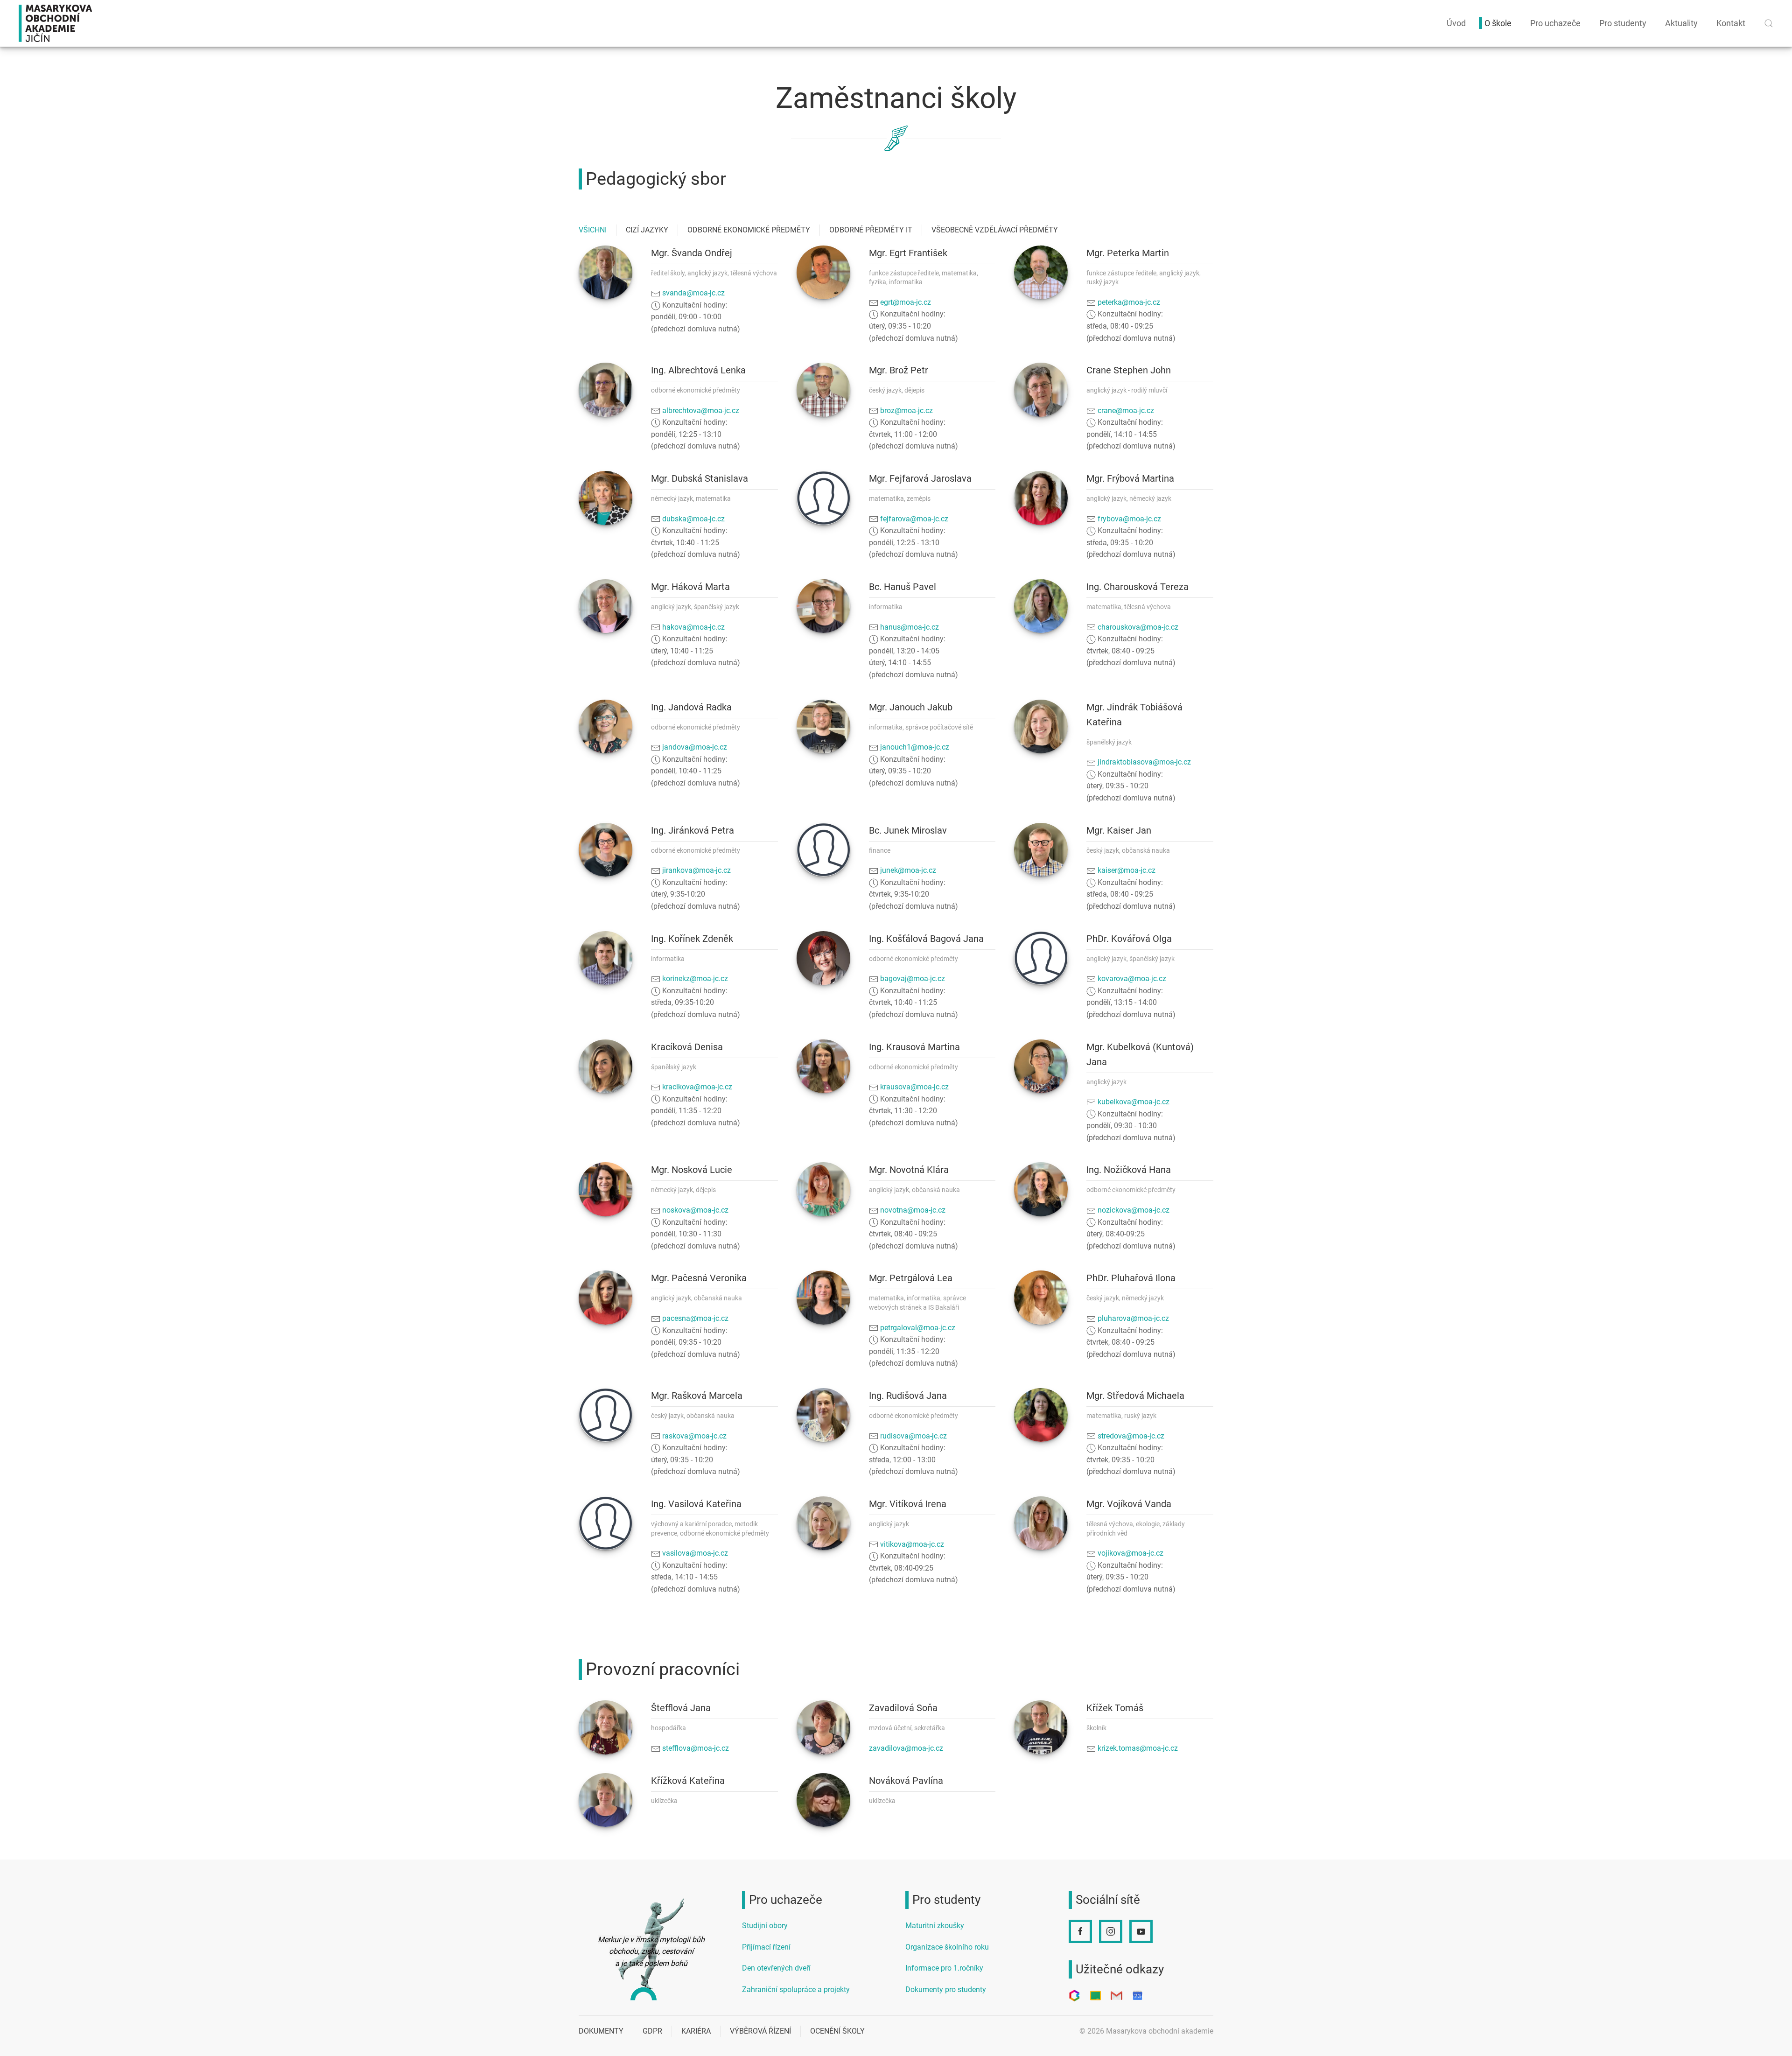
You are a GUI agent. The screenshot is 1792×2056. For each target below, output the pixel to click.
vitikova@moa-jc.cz (912, 1544)
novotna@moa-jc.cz (913, 1210)
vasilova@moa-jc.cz (695, 1553)
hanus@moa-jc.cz (910, 627)
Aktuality (1681, 23)
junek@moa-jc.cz (908, 870)
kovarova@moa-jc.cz (1132, 979)
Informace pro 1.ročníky (944, 1968)
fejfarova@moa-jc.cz (914, 519)
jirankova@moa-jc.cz (696, 870)
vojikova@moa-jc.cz (1130, 1553)
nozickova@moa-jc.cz (1134, 1210)
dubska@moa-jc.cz (693, 519)
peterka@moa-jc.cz (1129, 302)
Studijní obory (765, 1926)
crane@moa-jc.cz (1126, 410)
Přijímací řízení (766, 1947)
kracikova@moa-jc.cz (697, 1087)
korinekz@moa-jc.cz (695, 979)
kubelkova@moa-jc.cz (1134, 1102)
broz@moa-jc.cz (906, 410)
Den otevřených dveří (776, 1968)
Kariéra (696, 2031)
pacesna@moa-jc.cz (695, 1318)
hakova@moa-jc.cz (693, 627)
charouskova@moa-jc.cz (1138, 627)
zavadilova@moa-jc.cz (906, 1748)
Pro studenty (1623, 23)
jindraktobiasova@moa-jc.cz (1144, 762)
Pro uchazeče (1555, 23)
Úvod (1456, 23)
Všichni (593, 230)
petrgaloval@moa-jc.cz (918, 1328)
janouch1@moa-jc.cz (915, 747)
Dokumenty (601, 2031)
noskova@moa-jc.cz (695, 1210)
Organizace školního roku (947, 1947)
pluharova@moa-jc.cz (1133, 1318)
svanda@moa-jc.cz (693, 293)
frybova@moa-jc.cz (1129, 519)
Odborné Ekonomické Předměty (749, 230)
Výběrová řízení (760, 2031)
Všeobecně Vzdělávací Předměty (995, 230)
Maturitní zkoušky (935, 1926)
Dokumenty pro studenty (946, 1989)
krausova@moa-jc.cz (914, 1087)
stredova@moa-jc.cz (1131, 1436)
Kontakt (1731, 23)
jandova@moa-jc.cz (695, 747)
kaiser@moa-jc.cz (1127, 870)
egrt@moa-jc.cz (906, 302)
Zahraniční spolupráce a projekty (796, 1989)
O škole (1498, 23)
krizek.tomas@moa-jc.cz (1138, 1748)
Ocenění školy (837, 2031)
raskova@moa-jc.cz (694, 1436)
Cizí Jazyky (647, 230)
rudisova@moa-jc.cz (913, 1436)
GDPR (652, 2031)
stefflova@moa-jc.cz (696, 1748)
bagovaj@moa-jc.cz (913, 979)
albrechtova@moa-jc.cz (701, 410)
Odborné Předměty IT (871, 230)
